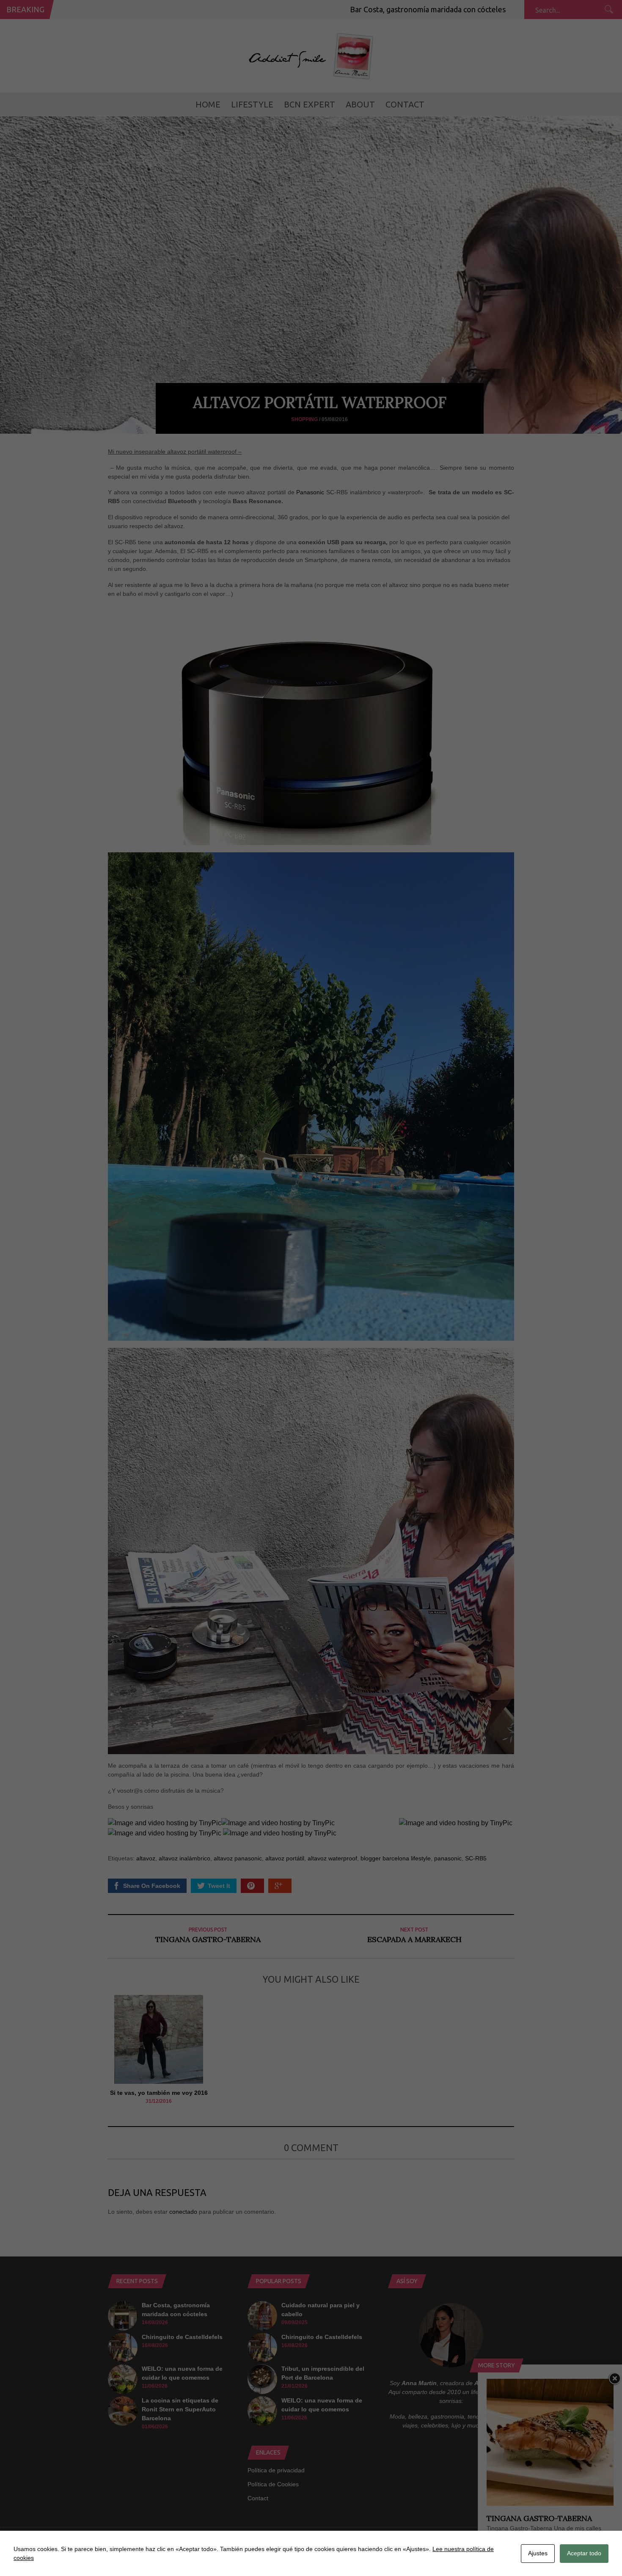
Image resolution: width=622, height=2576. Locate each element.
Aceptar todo (584, 2553)
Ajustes (538, 2553)
